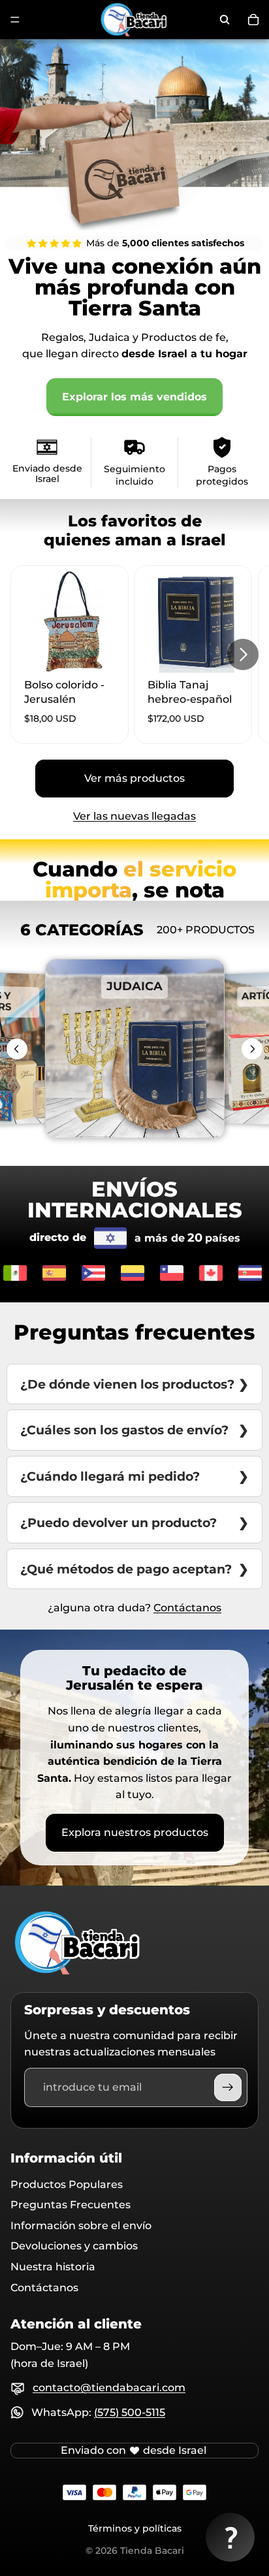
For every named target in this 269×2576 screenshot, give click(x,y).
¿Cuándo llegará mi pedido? (110, 1476)
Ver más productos (134, 778)
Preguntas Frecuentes (71, 2205)
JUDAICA (134, 1012)
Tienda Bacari (152, 2551)
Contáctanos (187, 1608)
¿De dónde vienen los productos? (127, 1384)
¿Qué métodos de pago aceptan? (126, 1569)
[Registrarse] (228, 2087)
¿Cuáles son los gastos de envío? (124, 1430)
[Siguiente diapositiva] (243, 654)
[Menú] (15, 20)
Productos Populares (67, 2184)
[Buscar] (225, 20)
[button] (230, 2537)
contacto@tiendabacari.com (109, 2388)
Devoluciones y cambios (74, 2246)
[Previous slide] (17, 1049)
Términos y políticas (135, 2528)
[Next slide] (252, 1049)
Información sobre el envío (81, 2226)
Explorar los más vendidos (134, 397)
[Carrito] (253, 20)
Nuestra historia (53, 2267)
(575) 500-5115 (130, 2412)
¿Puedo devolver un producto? (119, 1522)
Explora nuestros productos (135, 1832)
